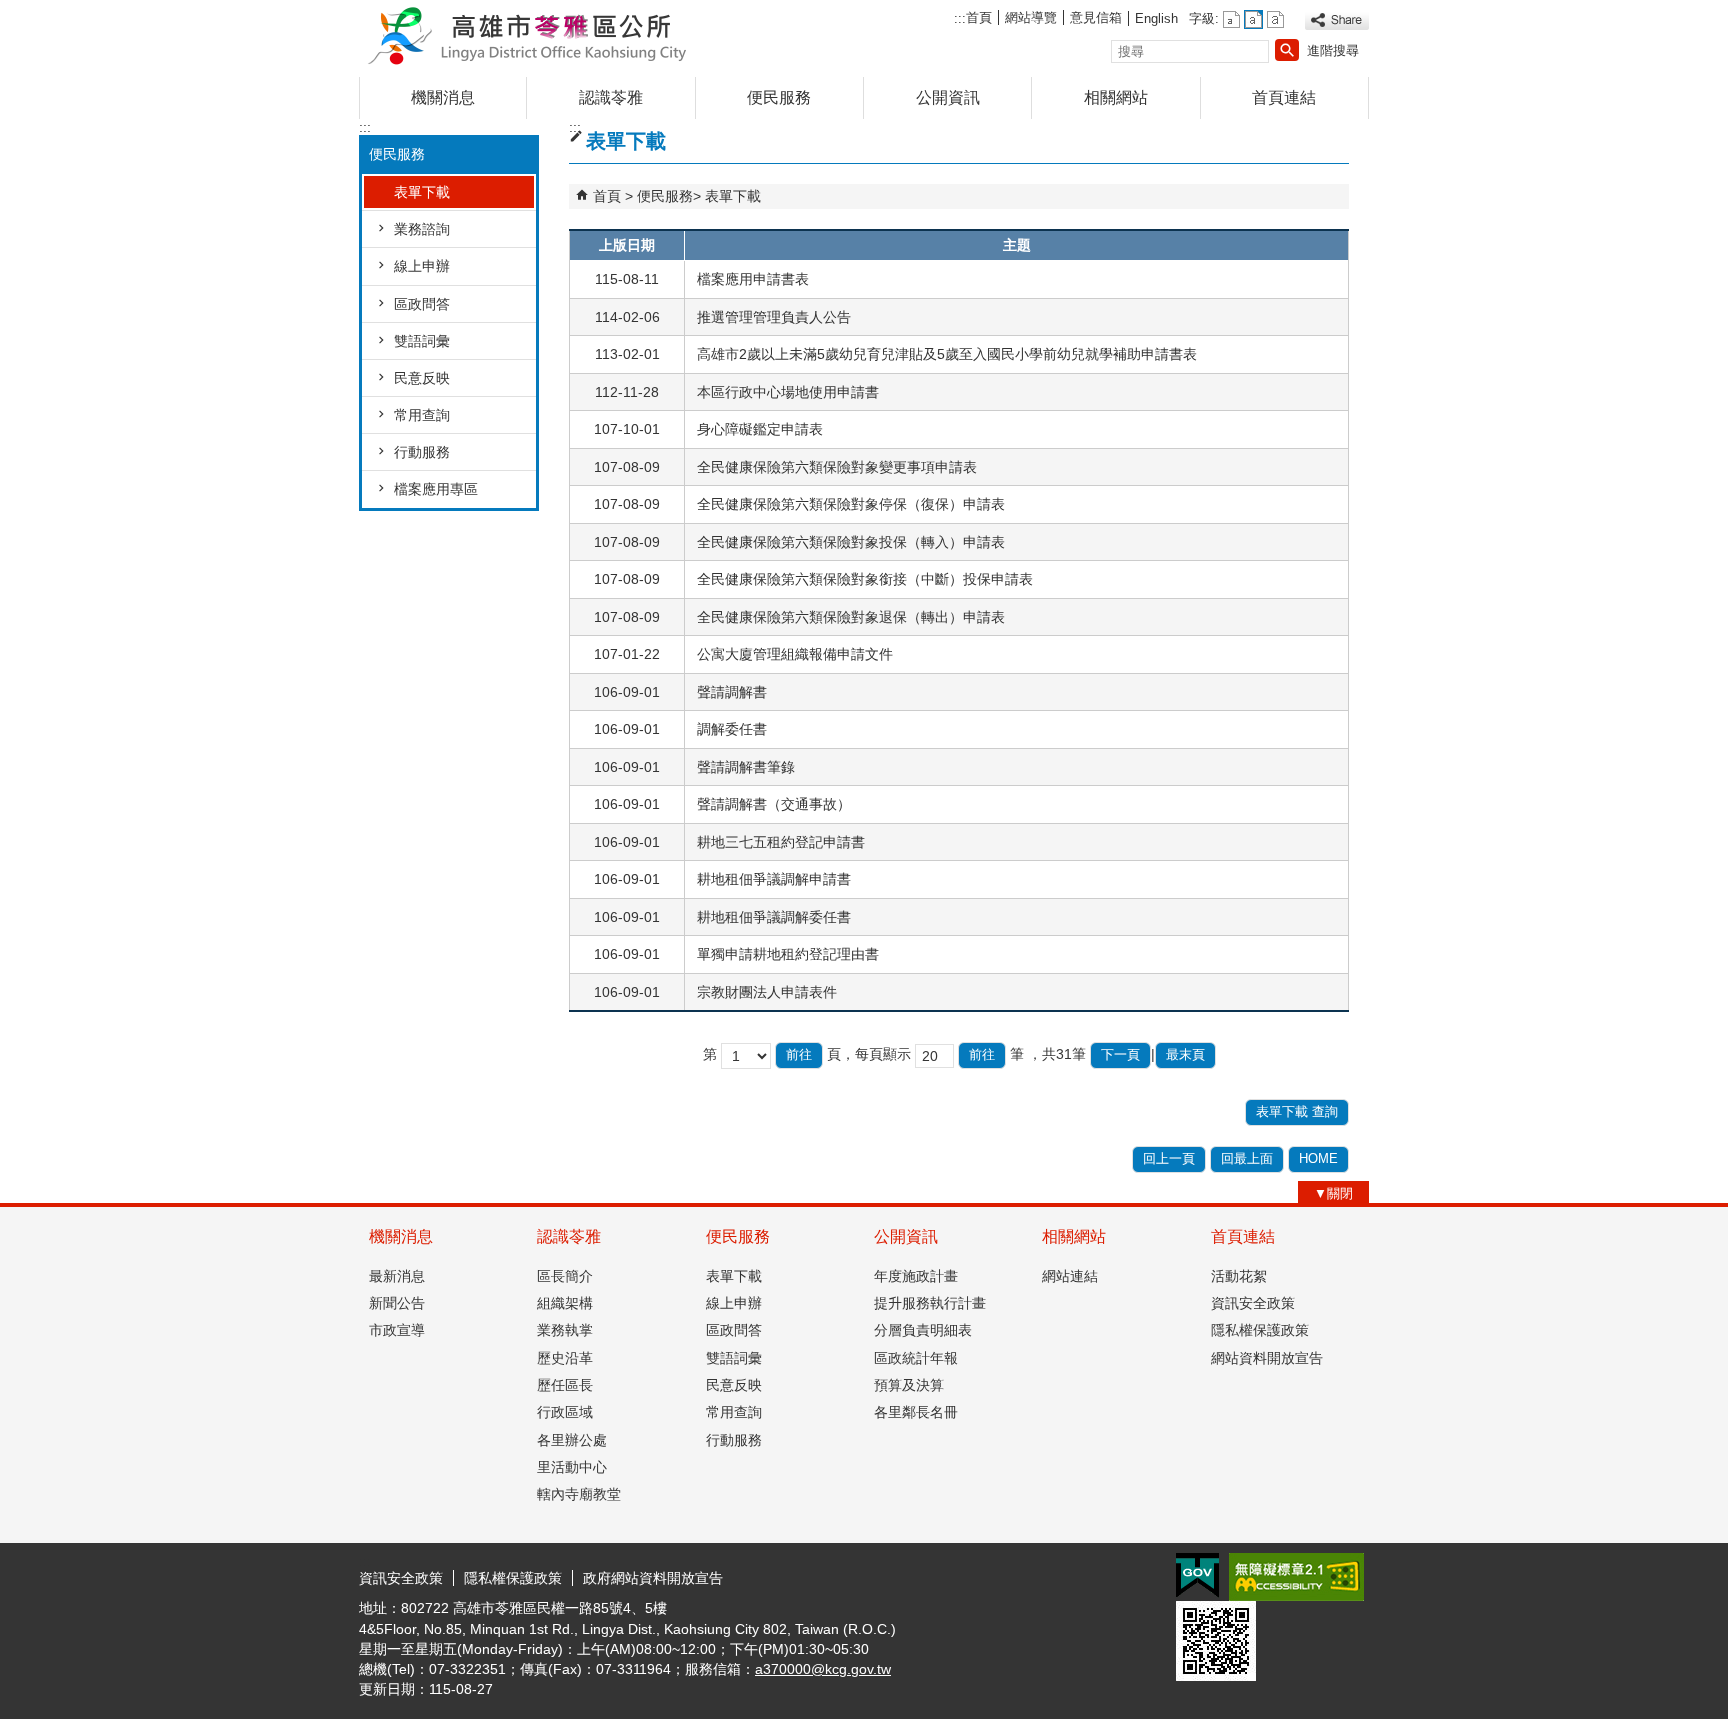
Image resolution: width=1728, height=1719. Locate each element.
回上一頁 (1169, 1158)
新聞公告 (397, 1303)
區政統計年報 (916, 1358)
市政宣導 (397, 1330)
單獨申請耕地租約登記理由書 (788, 954)
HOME (1318, 1158)
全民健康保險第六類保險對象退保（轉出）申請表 (851, 617)
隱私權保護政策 (1260, 1330)
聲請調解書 (732, 692)
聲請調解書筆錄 (746, 767)
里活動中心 (572, 1467)
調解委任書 (732, 729)
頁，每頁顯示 (869, 1054)
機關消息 (443, 97)
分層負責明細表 (923, 1330)
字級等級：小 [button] (1231, 19)
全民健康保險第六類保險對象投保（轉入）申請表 (851, 542)
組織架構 (565, 1303)
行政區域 (565, 1412)
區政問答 (422, 304)
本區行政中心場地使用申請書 (788, 392)
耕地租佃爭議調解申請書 (774, 879)
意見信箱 (1096, 17)
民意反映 (422, 378)
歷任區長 (565, 1385)
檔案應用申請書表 (753, 279)
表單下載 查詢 (1297, 1111)
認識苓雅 (611, 97)
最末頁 (1185, 1054)
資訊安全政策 (1253, 1303)
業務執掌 (565, 1330)
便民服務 (779, 97)
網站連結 (1070, 1276)
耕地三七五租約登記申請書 (781, 842)
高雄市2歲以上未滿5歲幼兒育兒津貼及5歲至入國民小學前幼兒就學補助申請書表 (947, 354)
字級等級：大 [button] (1275, 19)
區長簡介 (565, 1276)
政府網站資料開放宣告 (653, 1578)
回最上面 (1247, 1158)
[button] (1287, 50)
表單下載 (422, 192)
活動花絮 (1239, 1276)
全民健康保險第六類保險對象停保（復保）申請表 (851, 504)
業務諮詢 (422, 229)
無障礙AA (1296, 1577)
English (1156, 18)
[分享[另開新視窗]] (1337, 20)
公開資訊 (948, 97)
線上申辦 (422, 266)
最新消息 (397, 1276)
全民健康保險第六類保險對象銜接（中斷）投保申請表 (865, 579)
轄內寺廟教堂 (579, 1494)
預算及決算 (909, 1385)
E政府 (1197, 1575)
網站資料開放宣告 (1267, 1358)
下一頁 (1120, 1054)
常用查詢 (422, 415)
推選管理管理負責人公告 (774, 317)
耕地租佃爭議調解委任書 (774, 917)
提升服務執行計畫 (930, 1303)
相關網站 (1116, 97)
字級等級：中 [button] (1253, 19)
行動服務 (422, 452)
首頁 (979, 17)
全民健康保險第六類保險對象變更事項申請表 (837, 467)
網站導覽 (1031, 17)
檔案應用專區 (436, 489)
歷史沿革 (565, 1358)
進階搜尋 (1333, 50)
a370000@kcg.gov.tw (823, 1669)
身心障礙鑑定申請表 (760, 429)
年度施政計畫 (916, 1276)
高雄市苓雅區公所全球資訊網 (528, 33)
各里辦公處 (572, 1440)
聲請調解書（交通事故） (774, 804)
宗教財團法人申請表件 (767, 992)
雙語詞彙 (422, 341)
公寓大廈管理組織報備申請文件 (795, 654)
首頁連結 (1284, 97)
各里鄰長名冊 (916, 1412)
